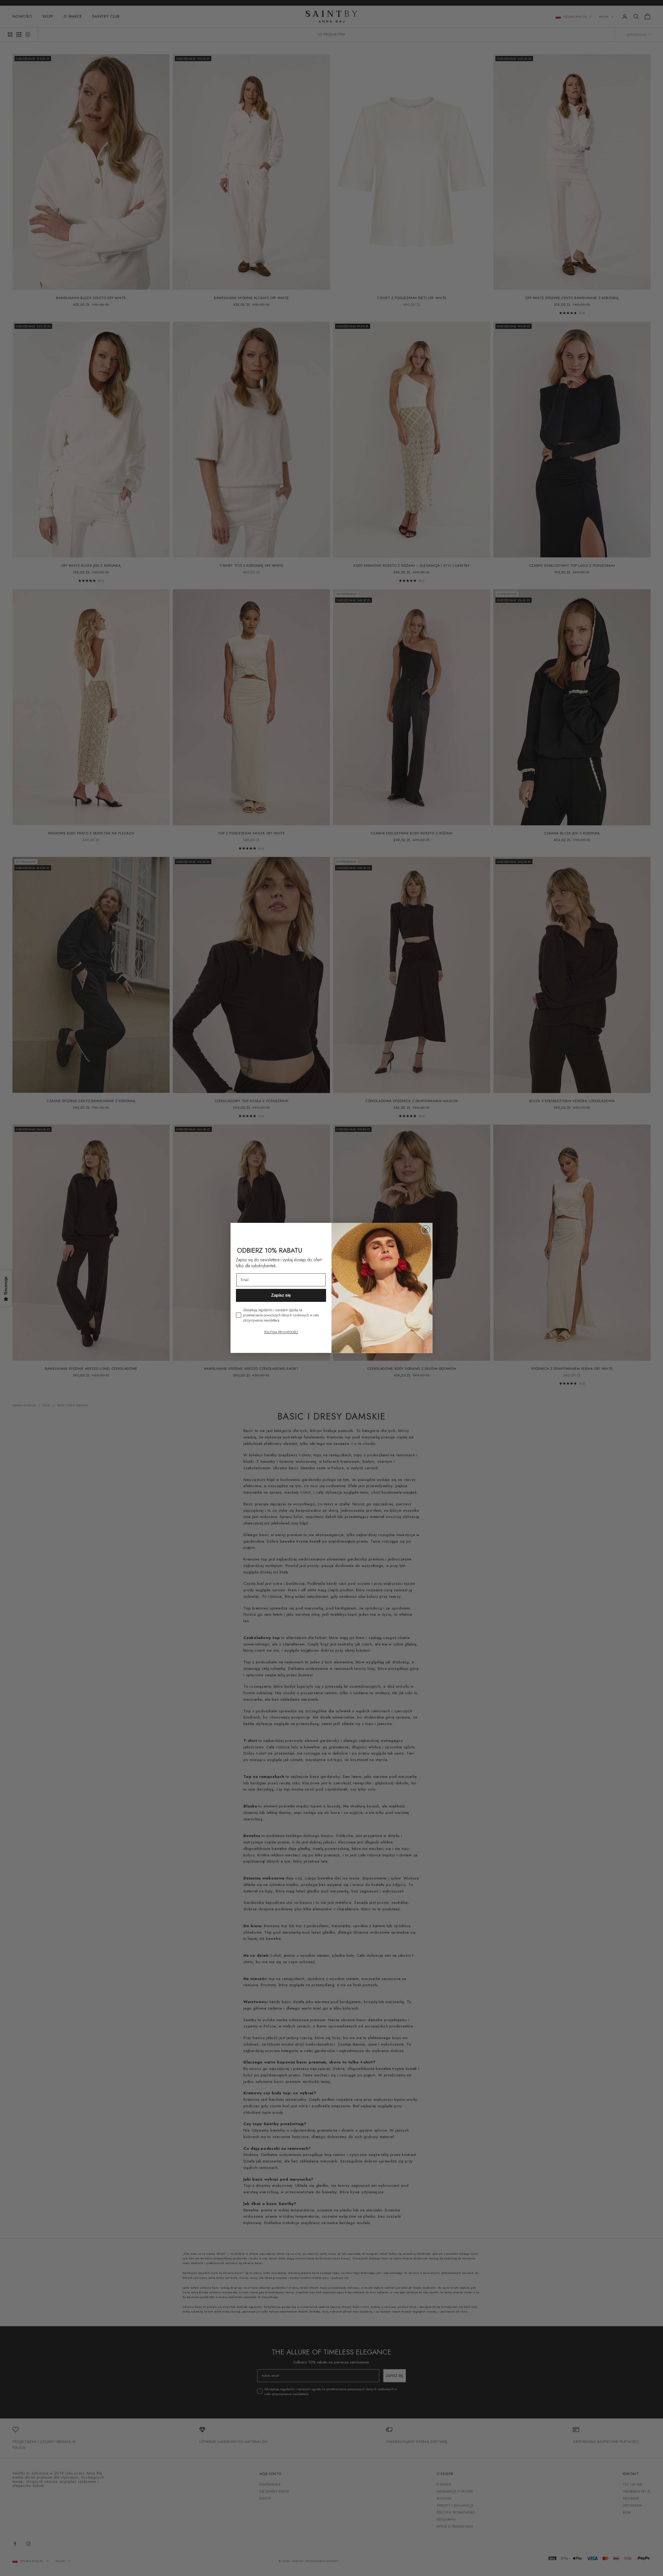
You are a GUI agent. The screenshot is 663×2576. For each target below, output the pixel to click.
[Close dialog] (426, 1230)
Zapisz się (281, 1296)
